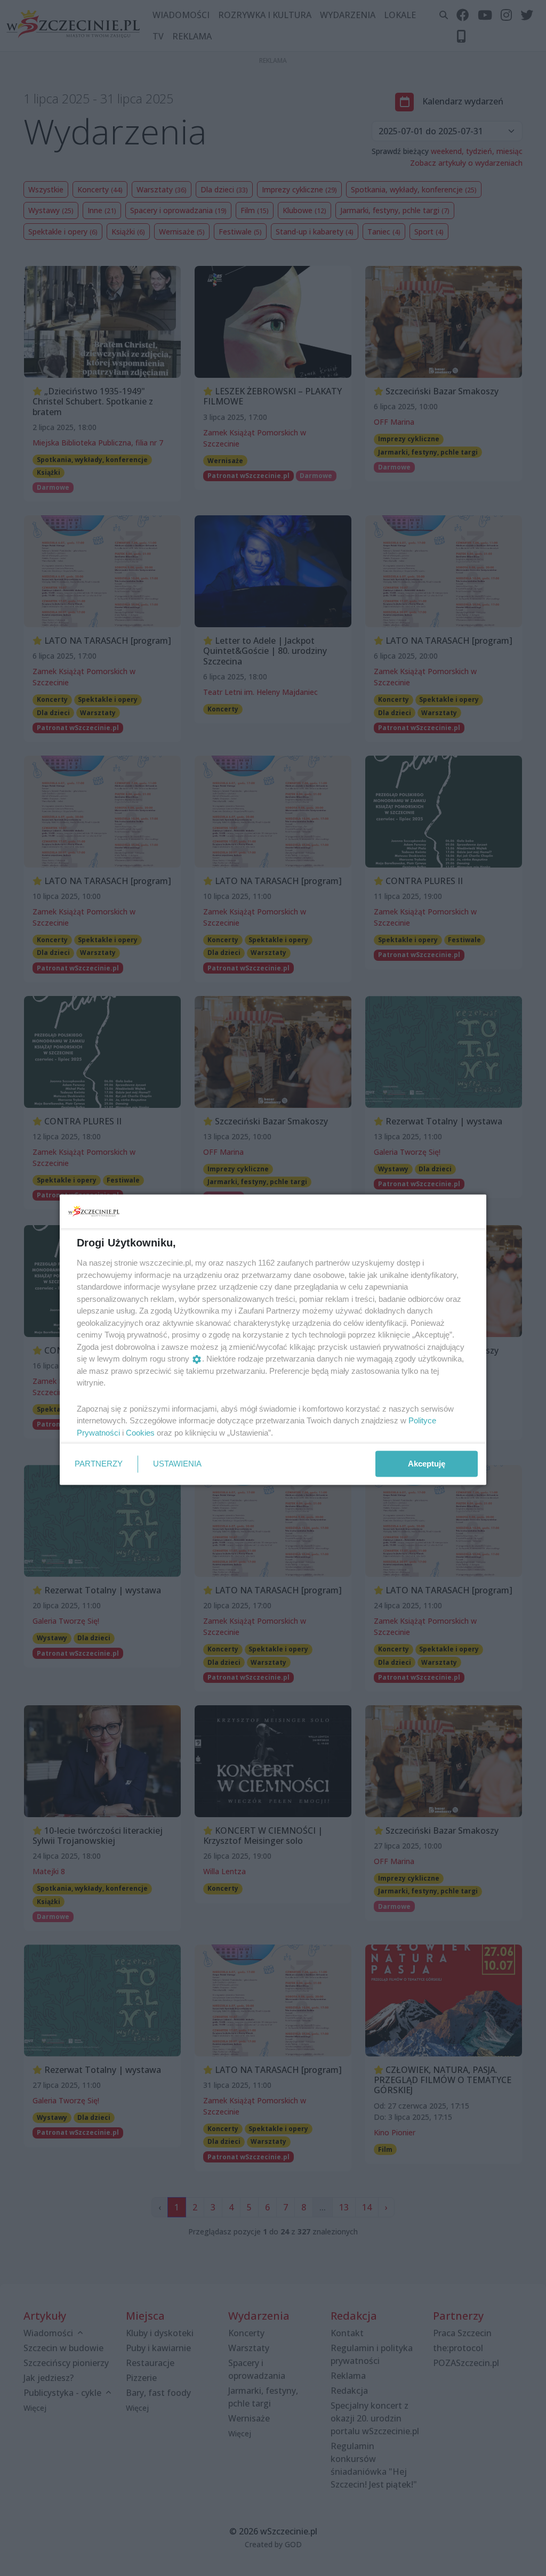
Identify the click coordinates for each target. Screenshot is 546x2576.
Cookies (140, 1432)
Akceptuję (427, 1464)
